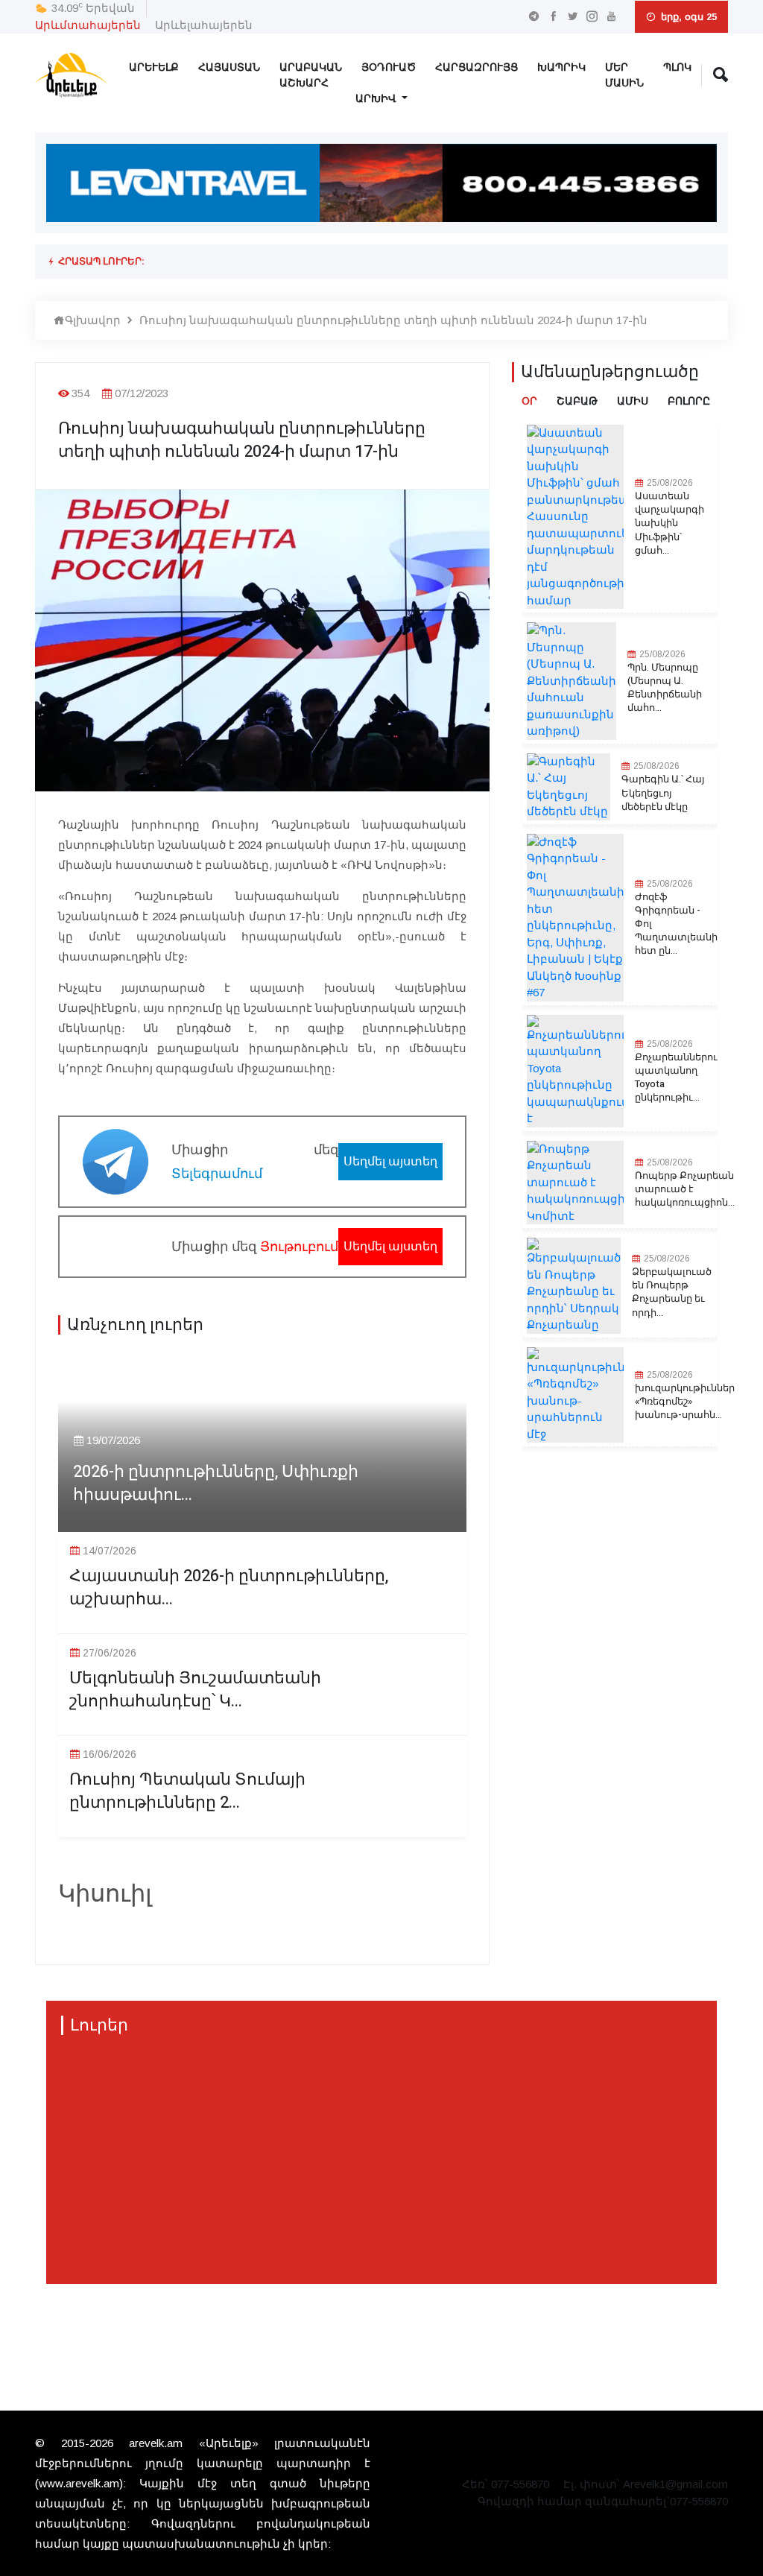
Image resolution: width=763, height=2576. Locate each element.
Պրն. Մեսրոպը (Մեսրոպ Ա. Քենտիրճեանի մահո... (665, 688)
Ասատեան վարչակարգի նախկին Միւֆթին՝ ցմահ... (669, 523)
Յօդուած (389, 67)
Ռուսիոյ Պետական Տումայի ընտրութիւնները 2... (187, 1791)
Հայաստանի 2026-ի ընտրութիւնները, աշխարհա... (229, 1588)
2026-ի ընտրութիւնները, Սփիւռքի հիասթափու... (216, 1484)
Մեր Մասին (624, 75)
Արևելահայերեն (204, 25)
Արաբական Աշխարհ (311, 75)
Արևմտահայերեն (88, 25)
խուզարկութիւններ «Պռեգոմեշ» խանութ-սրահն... (685, 1402)
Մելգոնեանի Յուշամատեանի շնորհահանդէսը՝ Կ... (195, 1690)
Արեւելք (154, 67)
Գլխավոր (93, 320)
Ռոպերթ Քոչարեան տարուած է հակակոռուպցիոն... (685, 1189)
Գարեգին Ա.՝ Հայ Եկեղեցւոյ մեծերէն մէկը (663, 793)
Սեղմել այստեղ (390, 1161)
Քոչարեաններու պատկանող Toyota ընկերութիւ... (676, 1078)
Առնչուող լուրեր (135, 1325)
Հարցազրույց (477, 67)
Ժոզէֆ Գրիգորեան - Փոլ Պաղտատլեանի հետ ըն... (676, 924)
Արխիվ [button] (377, 99)
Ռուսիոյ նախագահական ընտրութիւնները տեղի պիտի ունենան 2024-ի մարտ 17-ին (393, 320)
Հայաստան (229, 67)
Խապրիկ (561, 67)
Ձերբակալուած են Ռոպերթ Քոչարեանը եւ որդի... (672, 1292)
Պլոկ (677, 67)
